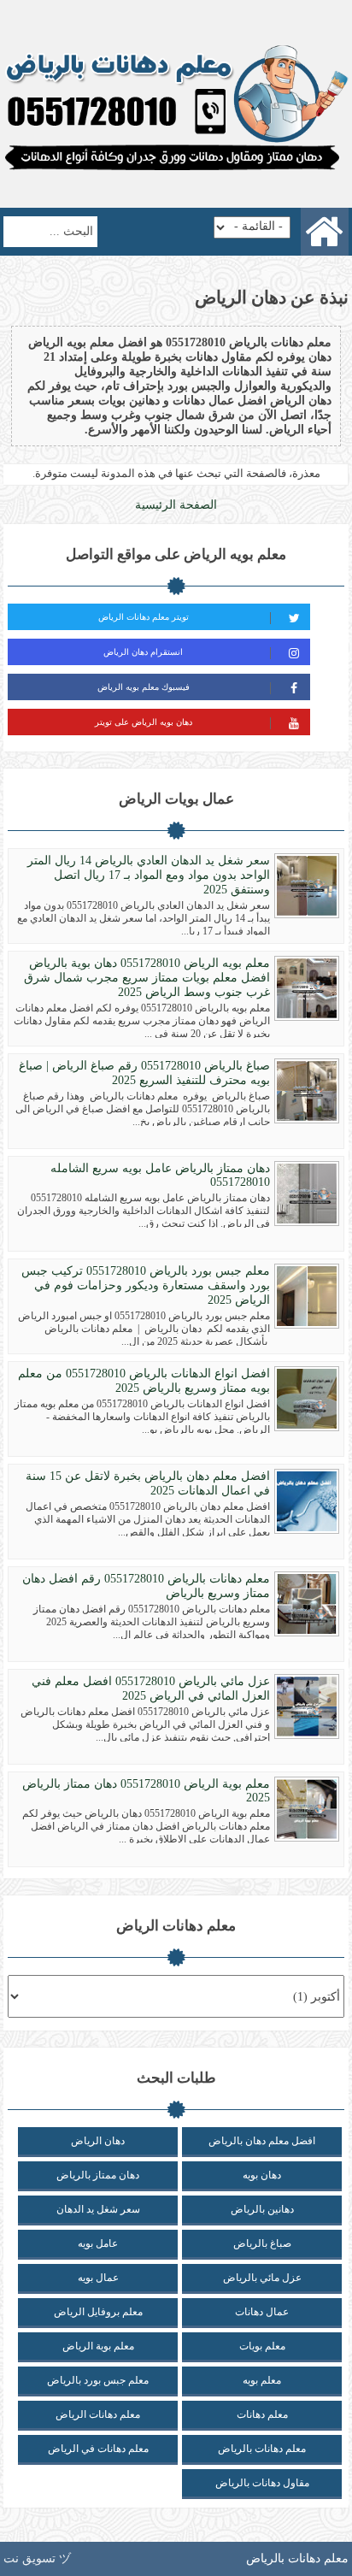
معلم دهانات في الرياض (98, 2449)
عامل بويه (98, 2243)
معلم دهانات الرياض (98, 2414)
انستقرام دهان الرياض (143, 652)
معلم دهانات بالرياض (262, 2449)
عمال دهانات (262, 2312)
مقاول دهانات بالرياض (262, 2483)
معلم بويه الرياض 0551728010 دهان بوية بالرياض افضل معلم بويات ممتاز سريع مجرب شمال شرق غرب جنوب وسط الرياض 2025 (147, 978)
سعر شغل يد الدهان (98, 2209)
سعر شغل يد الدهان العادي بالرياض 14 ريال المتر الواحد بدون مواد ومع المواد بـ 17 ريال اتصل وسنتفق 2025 (149, 875)
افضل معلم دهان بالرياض (262, 2141)
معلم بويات (262, 2346)
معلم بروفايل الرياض (98, 2312)
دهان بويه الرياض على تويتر (144, 722)
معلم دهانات (262, 2414)
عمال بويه (98, 2278)
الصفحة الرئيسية (176, 505)
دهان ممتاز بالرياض (98, 2175)
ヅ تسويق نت (37, 2558)
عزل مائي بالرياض (262, 2278)
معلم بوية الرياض (98, 2346)
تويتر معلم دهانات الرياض (144, 617)
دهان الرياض (98, 2141)
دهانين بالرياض (262, 2209)
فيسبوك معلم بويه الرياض (144, 687)
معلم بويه (262, 2380)
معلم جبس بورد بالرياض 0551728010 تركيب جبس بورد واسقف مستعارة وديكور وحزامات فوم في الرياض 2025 (146, 1285)
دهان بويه (262, 2175)
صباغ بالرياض (262, 2243)
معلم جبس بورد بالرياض (98, 2380)
